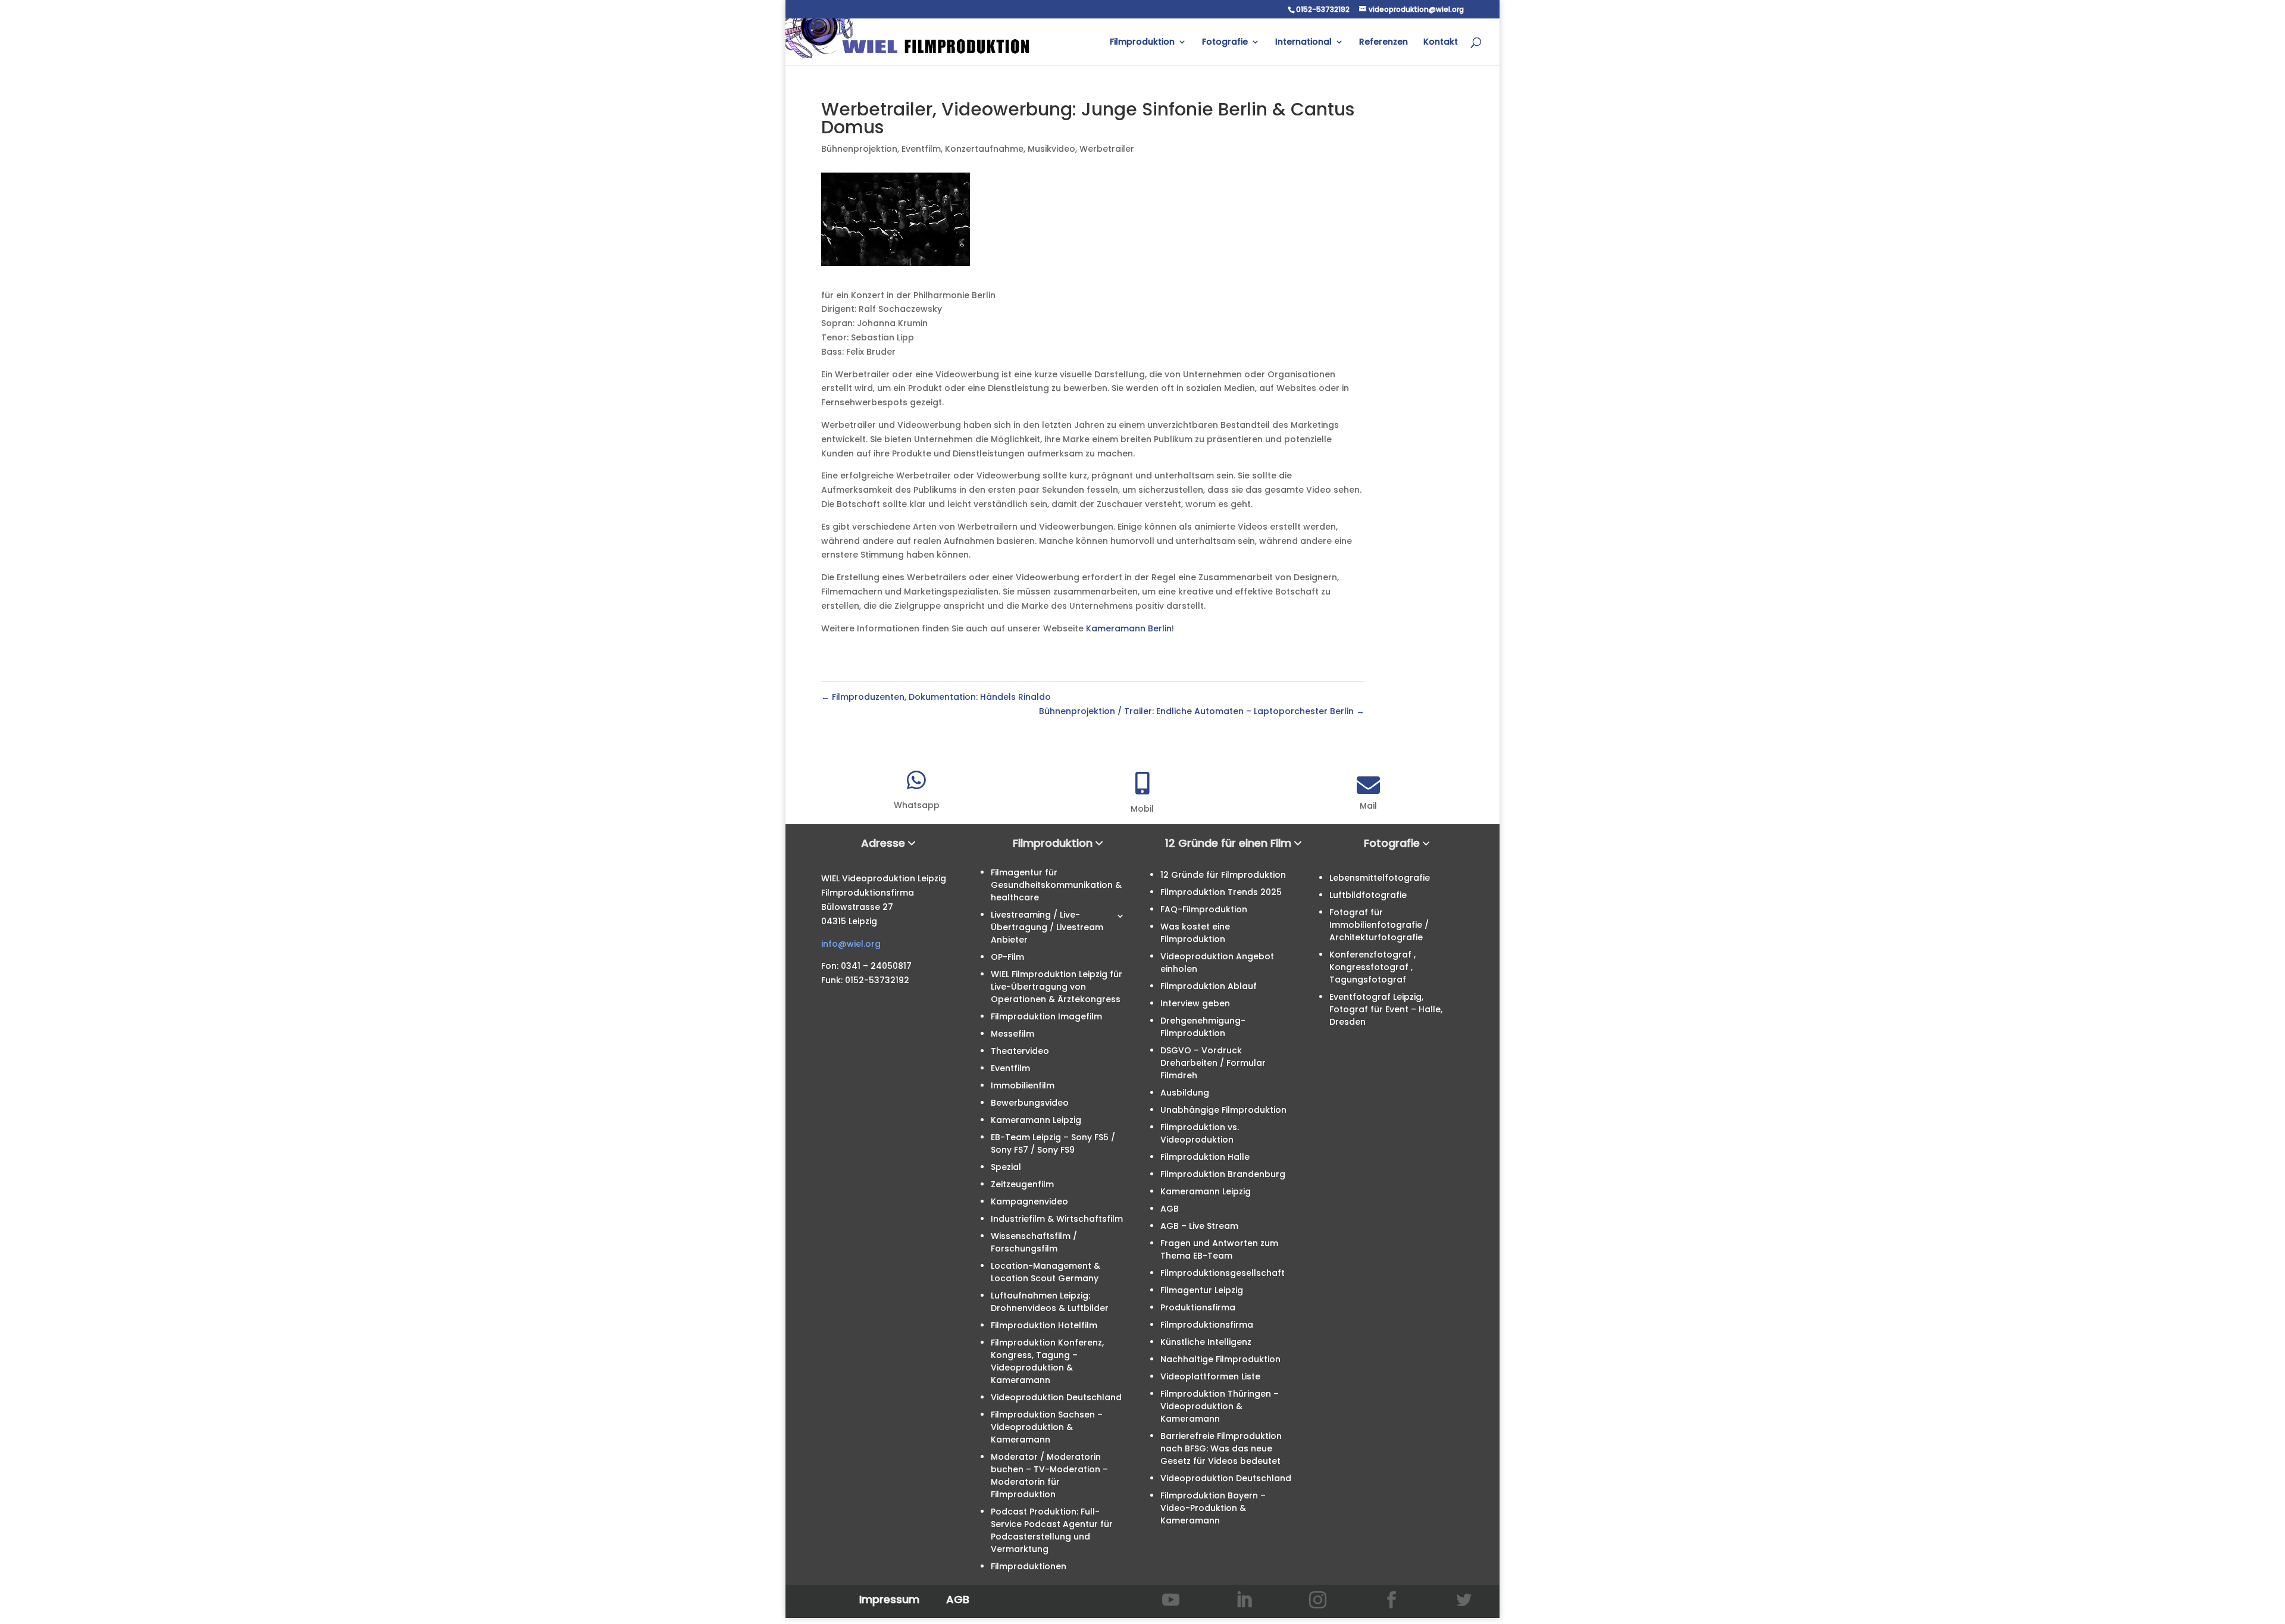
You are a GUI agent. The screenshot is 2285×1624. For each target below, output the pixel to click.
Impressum (889, 1599)
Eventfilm (921, 149)
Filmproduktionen (1029, 1566)
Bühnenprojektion (859, 149)
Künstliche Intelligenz (1206, 1342)
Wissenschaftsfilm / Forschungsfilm (1034, 1242)
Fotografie (1225, 43)
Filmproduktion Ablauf (1209, 986)
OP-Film (1007, 957)
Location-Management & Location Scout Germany (1046, 1272)
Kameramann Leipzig (1036, 1120)
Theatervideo (1020, 1051)
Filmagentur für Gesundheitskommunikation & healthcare (1056, 885)
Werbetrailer (1107, 149)
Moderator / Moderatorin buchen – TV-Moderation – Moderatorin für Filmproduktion (1049, 1476)
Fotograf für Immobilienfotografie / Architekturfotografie (1379, 925)
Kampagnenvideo (1029, 1201)
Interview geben (1195, 1003)
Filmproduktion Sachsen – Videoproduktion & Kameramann (1047, 1427)
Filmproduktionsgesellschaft (1223, 1273)
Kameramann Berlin (1129, 628)
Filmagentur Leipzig (1202, 1290)
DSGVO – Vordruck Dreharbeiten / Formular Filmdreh (1213, 1063)
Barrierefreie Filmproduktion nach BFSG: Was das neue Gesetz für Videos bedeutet (1221, 1448)
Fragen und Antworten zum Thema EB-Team (1219, 1249)
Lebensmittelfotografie (1380, 878)
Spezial (1006, 1167)
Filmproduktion (1142, 43)
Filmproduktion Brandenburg (1223, 1174)
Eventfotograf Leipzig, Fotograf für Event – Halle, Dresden (1386, 1009)
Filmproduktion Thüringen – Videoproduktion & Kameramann (1220, 1406)
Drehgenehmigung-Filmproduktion (1203, 1027)
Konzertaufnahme (984, 149)
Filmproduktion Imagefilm (1046, 1016)
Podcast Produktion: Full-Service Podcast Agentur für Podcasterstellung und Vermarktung (1052, 1530)
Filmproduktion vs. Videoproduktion (1200, 1133)
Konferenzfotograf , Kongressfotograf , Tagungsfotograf (1372, 967)
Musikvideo (1051, 149)
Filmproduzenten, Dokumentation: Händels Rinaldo (936, 697)
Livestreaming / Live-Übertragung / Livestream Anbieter (1047, 927)
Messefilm (1012, 1034)
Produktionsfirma (1198, 1307)
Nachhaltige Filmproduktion (1220, 1359)
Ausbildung (1185, 1093)
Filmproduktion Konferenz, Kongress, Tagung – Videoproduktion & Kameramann (1047, 1361)
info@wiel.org (851, 944)
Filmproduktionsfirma (1207, 1325)
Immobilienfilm (1023, 1085)
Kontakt (1441, 43)
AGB (1170, 1209)
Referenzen (1383, 43)
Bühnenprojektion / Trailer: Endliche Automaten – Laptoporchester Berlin (1202, 711)
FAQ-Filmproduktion (1204, 909)
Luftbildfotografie (1368, 895)
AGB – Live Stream (1199, 1226)
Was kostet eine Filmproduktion (1195, 933)
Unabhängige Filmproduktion (1223, 1110)
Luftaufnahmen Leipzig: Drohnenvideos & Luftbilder (1050, 1302)
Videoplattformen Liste (1210, 1376)
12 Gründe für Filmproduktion (1223, 875)
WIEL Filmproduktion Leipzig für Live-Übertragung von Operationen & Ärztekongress (1057, 987)
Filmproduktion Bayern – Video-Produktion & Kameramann (1213, 1508)
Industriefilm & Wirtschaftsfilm (1057, 1219)
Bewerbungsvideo (1030, 1103)
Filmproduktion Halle (1205, 1157)
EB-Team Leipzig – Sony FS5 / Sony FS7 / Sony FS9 (1053, 1143)
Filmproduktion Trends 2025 (1221, 892)
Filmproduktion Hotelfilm (1044, 1325)
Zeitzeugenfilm (1022, 1184)
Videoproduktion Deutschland (1056, 1397)
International (1303, 43)
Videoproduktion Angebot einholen (1217, 963)
